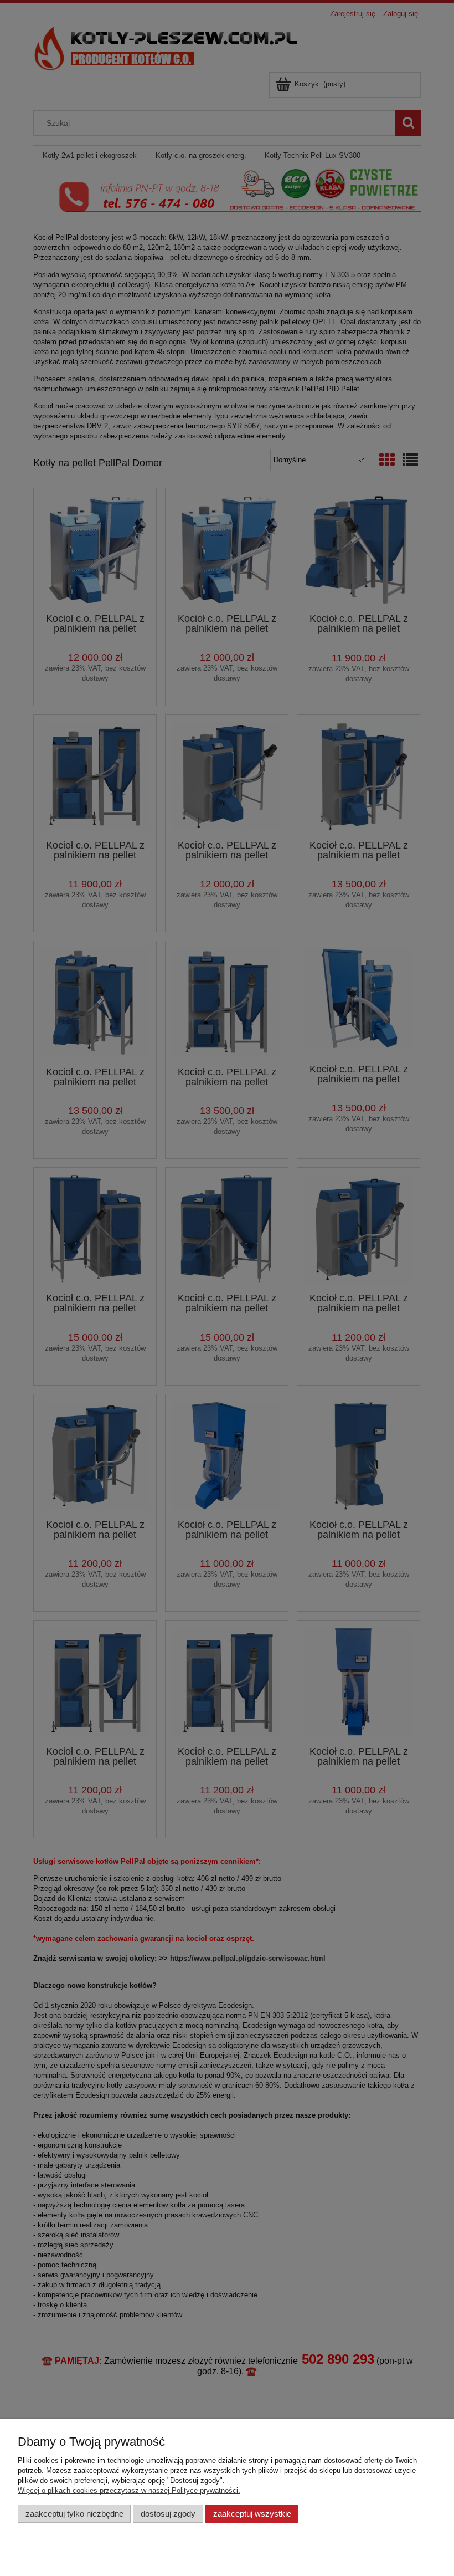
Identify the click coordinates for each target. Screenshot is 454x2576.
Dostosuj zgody (168, 2514)
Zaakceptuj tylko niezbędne (74, 2514)
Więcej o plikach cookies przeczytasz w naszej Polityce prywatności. (129, 2490)
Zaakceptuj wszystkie (252, 2514)
